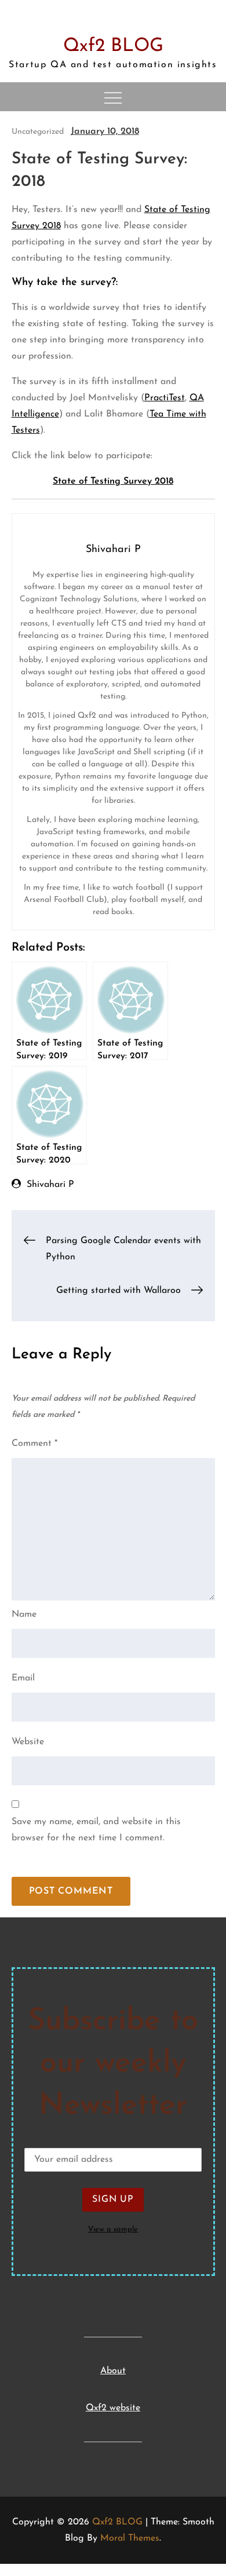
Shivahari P (50, 1185)
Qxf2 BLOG (113, 46)
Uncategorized (38, 132)
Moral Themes (130, 2538)
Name (24, 1614)
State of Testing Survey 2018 (113, 481)
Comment (34, 1444)
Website (28, 1742)
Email (23, 1678)
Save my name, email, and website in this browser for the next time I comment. (96, 1830)
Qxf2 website (113, 2408)
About (113, 2371)
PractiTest (165, 398)
